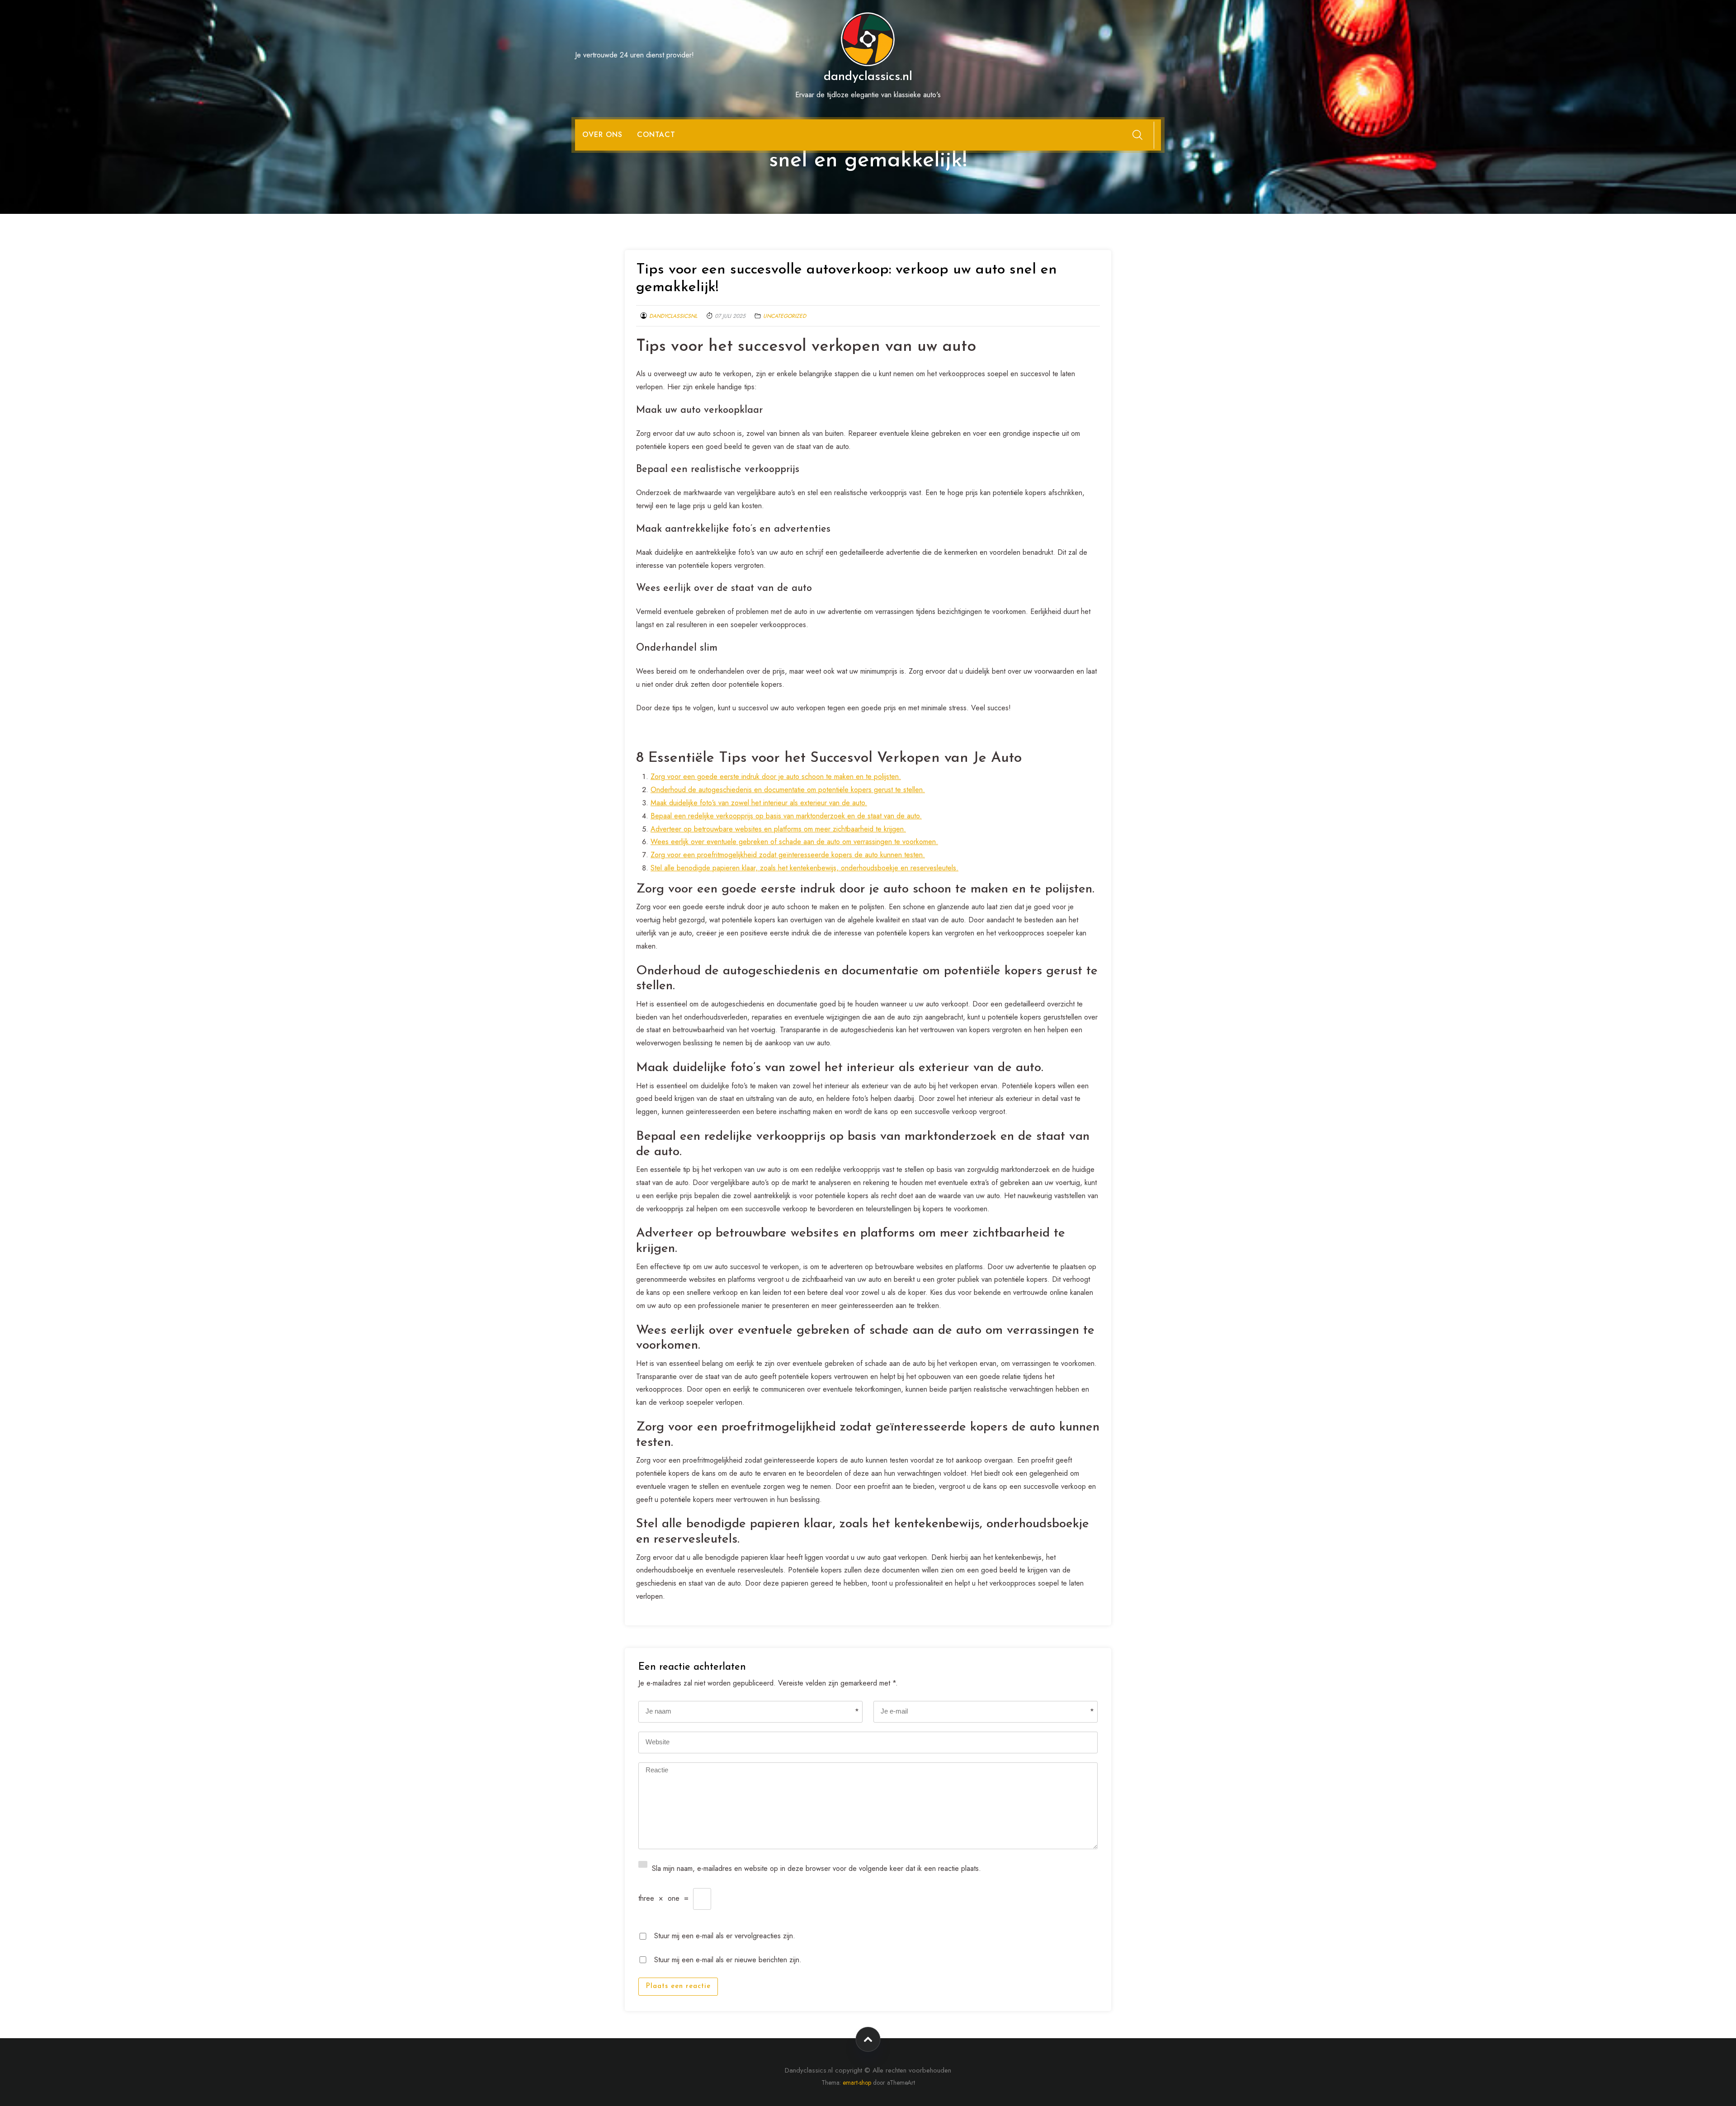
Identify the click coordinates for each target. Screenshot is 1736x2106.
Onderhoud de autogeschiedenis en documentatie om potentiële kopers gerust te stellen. (788, 790)
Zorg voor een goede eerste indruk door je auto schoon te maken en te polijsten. (776, 777)
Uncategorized (785, 316)
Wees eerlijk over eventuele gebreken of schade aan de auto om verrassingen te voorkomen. (794, 842)
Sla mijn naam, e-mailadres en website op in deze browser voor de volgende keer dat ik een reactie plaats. (816, 1868)
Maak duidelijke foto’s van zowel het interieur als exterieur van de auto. (759, 803)
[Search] (1137, 135)
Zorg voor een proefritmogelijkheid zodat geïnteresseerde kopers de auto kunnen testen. (788, 855)
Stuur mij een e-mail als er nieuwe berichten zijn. (728, 1959)
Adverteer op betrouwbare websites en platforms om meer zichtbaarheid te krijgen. (778, 829)
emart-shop (857, 2082)
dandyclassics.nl (868, 77)
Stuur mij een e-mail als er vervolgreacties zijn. (725, 1935)
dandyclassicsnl (673, 316)
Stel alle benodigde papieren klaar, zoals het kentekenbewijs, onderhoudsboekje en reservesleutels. (804, 868)
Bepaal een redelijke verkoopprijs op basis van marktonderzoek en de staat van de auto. (786, 816)
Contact (656, 135)
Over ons (602, 135)
